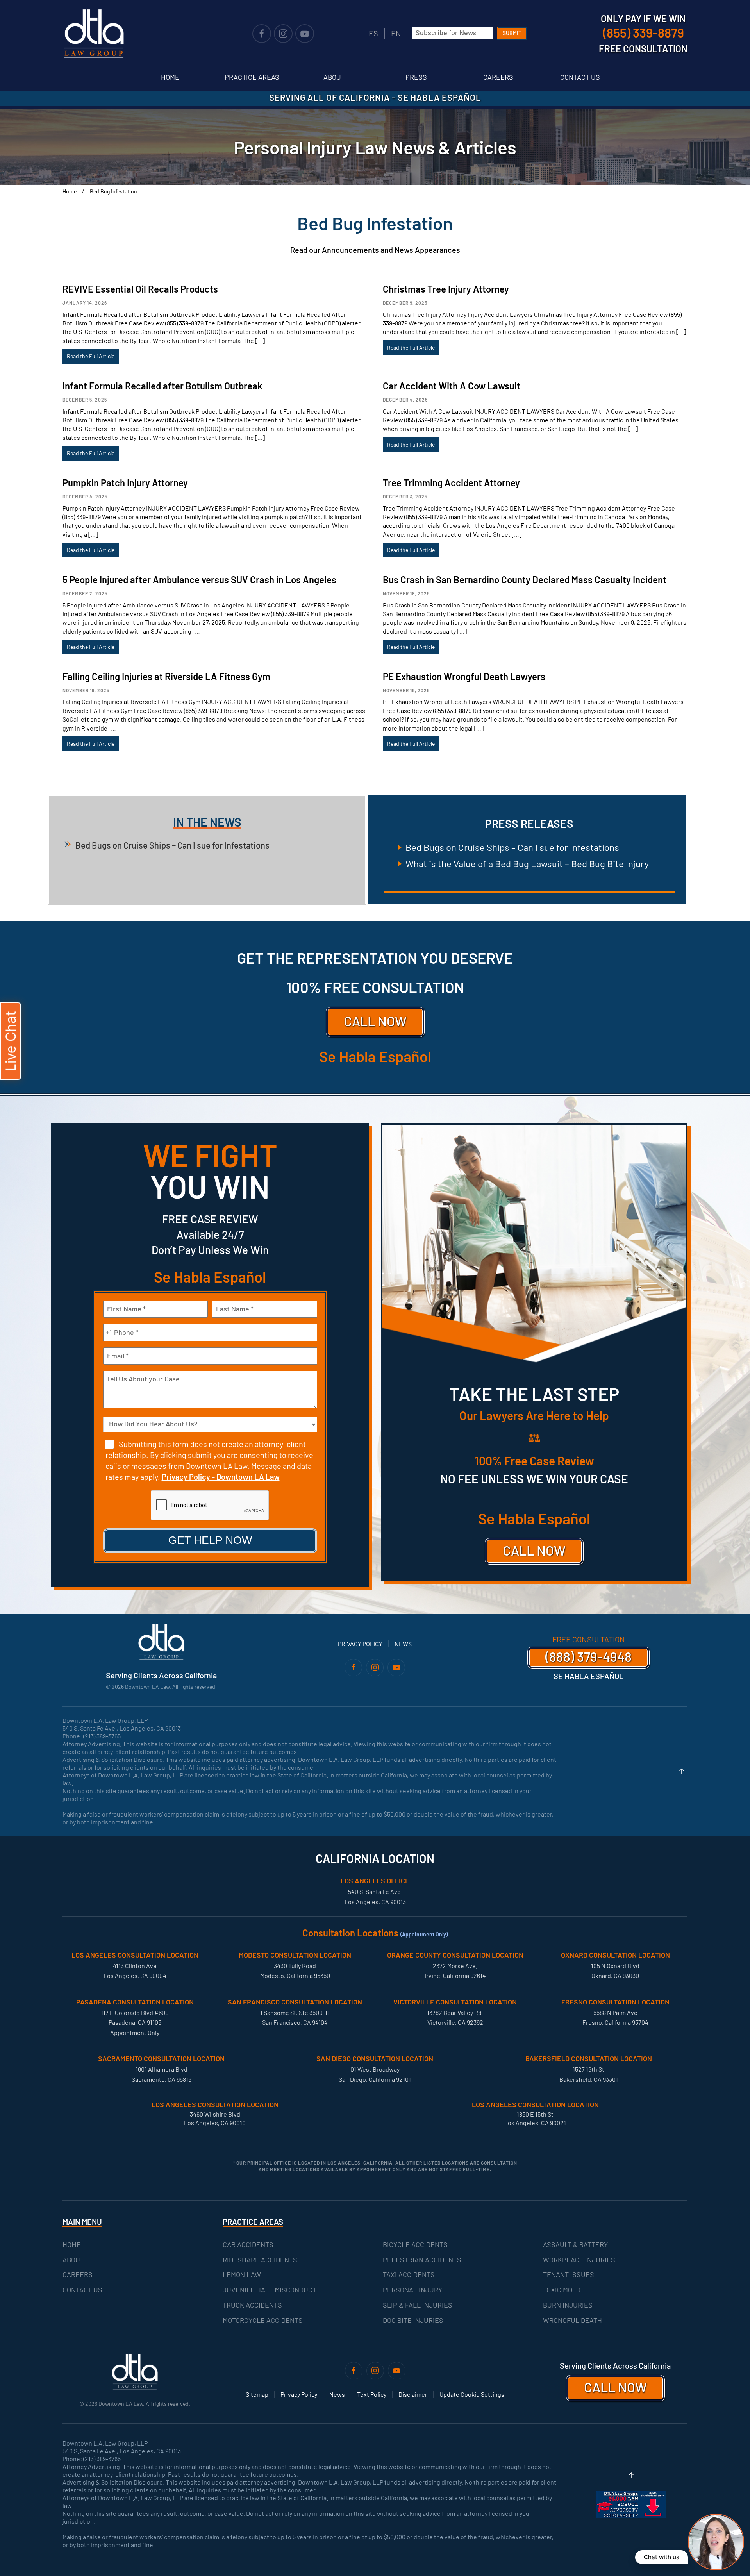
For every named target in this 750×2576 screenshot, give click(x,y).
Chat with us (662, 2557)
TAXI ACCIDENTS (409, 2274)
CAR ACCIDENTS (248, 2244)
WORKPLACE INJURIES (579, 2260)
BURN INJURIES (568, 2305)
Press (416, 77)
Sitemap (257, 2394)
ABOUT (73, 2260)
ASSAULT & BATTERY (575, 2244)
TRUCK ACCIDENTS (252, 2305)
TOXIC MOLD (562, 2290)
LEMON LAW (242, 2274)
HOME (72, 2244)
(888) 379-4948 (588, 1657)
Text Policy (372, 2394)
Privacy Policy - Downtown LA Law (221, 1477)
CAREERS (78, 2274)
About (334, 77)
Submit (512, 33)
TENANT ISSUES (569, 2274)
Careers (498, 77)
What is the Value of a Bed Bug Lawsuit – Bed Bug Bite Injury (527, 864)
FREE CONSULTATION (589, 1639)
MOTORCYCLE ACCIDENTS (263, 2320)
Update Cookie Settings (472, 2394)
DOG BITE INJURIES (413, 2320)
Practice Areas (252, 77)
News (403, 1644)
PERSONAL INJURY (412, 2290)
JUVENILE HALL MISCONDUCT (270, 2290)
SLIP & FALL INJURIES (418, 2305)
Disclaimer (413, 2394)
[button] (682, 1771)
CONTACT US (82, 2290)
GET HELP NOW (210, 1540)
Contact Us (580, 77)
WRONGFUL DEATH (572, 2320)
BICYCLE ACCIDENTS (415, 2244)
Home (170, 77)
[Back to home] (94, 34)
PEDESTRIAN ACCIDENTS (422, 2260)
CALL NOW (375, 1021)
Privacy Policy (360, 1644)
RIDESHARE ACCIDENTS (260, 2260)
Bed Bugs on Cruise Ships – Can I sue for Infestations (172, 845)
